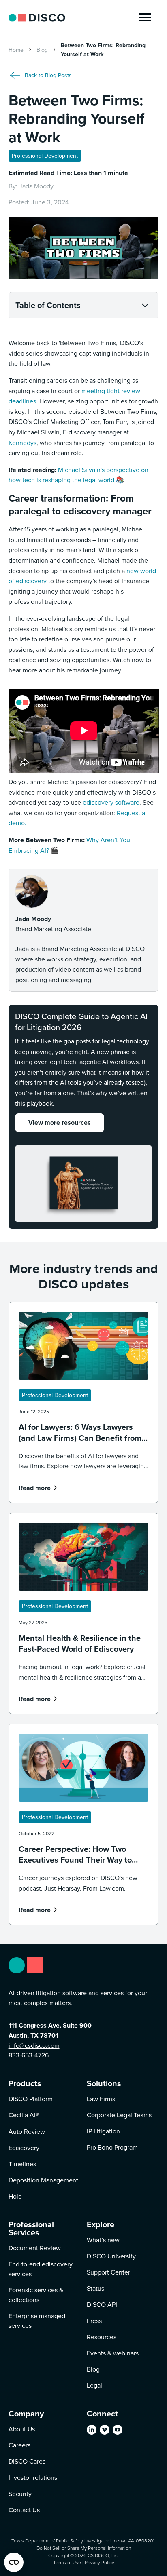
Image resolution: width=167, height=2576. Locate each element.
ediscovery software (111, 802)
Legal (94, 2385)
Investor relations (33, 2477)
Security (20, 2494)
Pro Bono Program (112, 2147)
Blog (42, 50)
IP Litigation (103, 2131)
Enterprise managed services (37, 2321)
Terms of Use (67, 2562)
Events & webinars (113, 2353)
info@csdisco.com (34, 2045)
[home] (37, 17)
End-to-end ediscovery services (41, 2269)
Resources (102, 2337)
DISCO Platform (31, 2099)
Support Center (108, 2272)
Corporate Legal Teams (119, 2115)
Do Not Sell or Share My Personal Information (84, 2548)
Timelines (22, 2164)
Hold (15, 2196)
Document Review (35, 2248)
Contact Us (24, 2510)
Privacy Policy (100, 2562)
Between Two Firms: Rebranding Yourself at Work (103, 50)
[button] (145, 17)
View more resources (60, 1123)
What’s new (103, 2240)
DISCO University (111, 2256)
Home (16, 50)
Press (94, 2321)
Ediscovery (24, 2148)
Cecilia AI (24, 2115)
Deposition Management (43, 2180)
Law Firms (101, 2099)
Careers (19, 2445)
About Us (22, 2429)
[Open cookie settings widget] (14, 2562)
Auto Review (27, 2131)
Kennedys (22, 443)
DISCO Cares (27, 2461)
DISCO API (102, 2304)
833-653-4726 (29, 2055)
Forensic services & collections (36, 2295)
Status (95, 2288)
